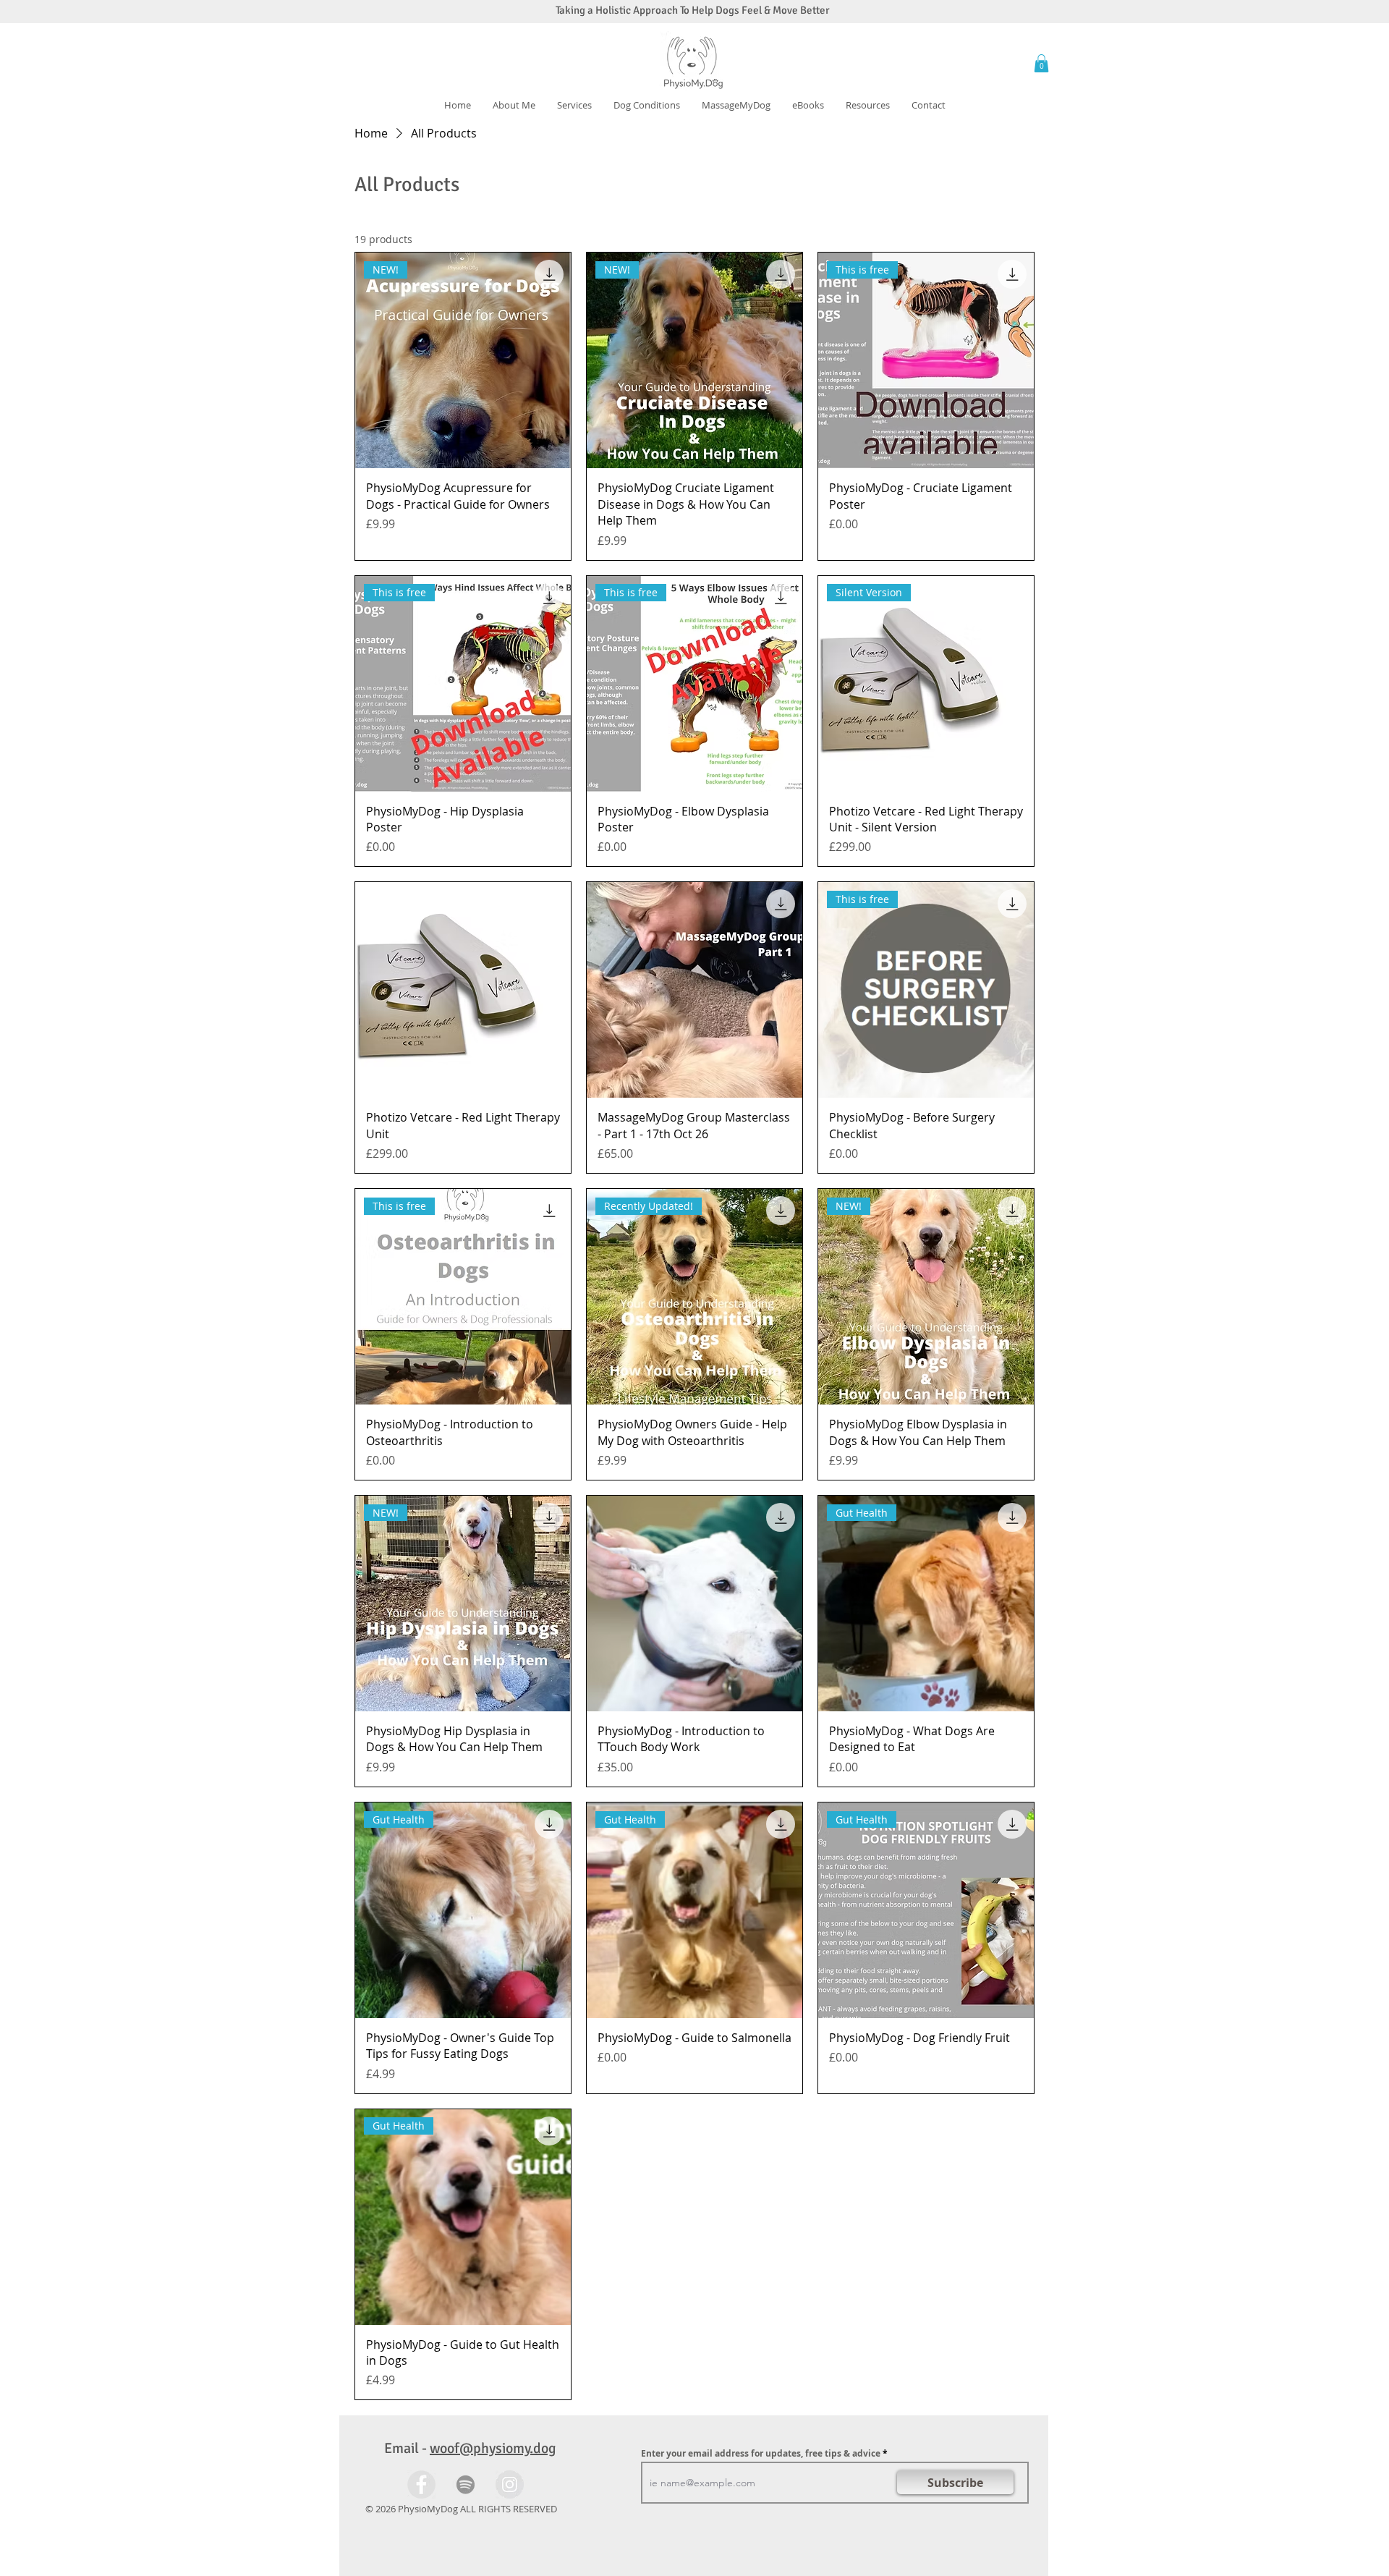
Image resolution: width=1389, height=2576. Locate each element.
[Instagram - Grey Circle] (510, 2484)
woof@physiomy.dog (493, 2448)
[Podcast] (466, 2484)
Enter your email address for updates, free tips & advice (761, 2454)
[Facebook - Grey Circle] (421, 2484)
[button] (647, 105)
